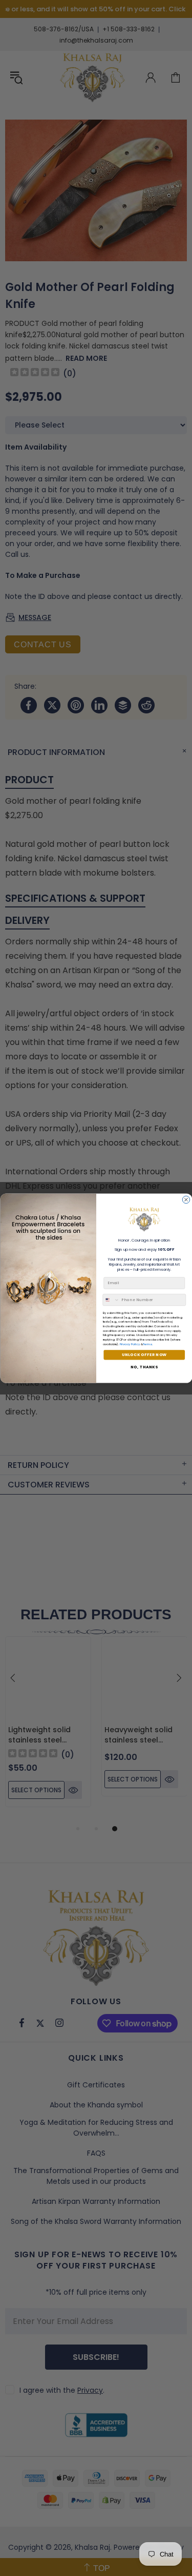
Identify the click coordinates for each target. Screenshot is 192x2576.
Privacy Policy (129, 1344)
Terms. (147, 1344)
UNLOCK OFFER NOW (144, 1355)
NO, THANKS (144, 1367)
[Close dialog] (186, 1199)
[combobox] (111, 1300)
